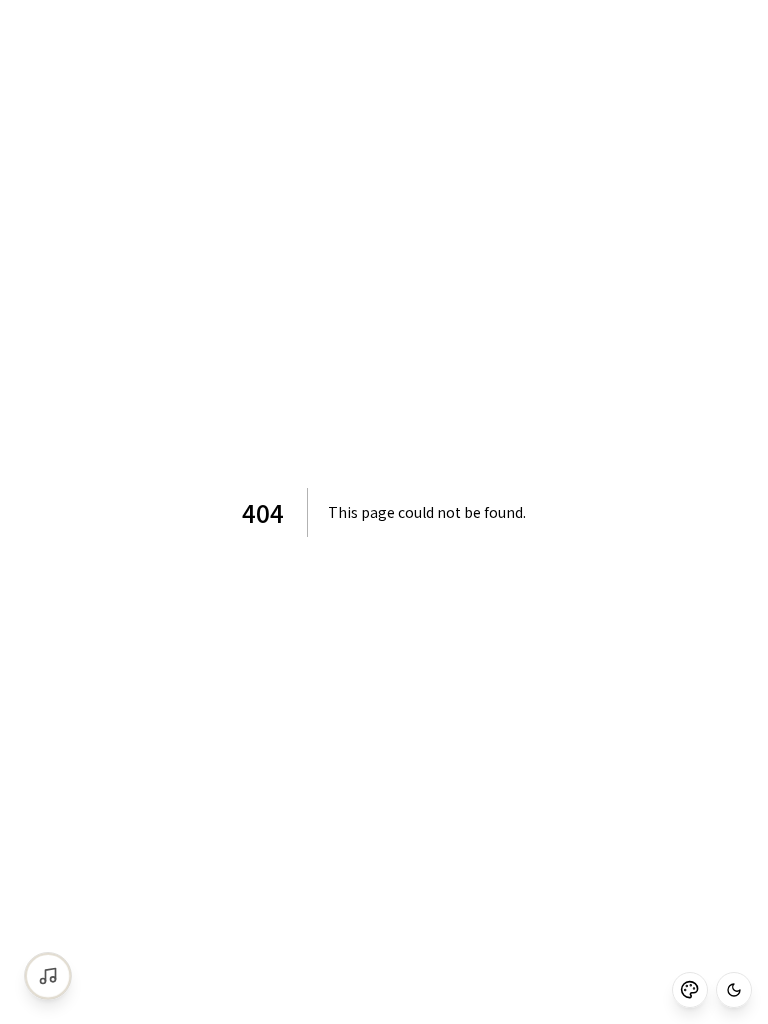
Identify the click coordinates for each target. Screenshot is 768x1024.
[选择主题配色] (690, 990)
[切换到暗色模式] (734, 990)
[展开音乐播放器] (48, 976)
